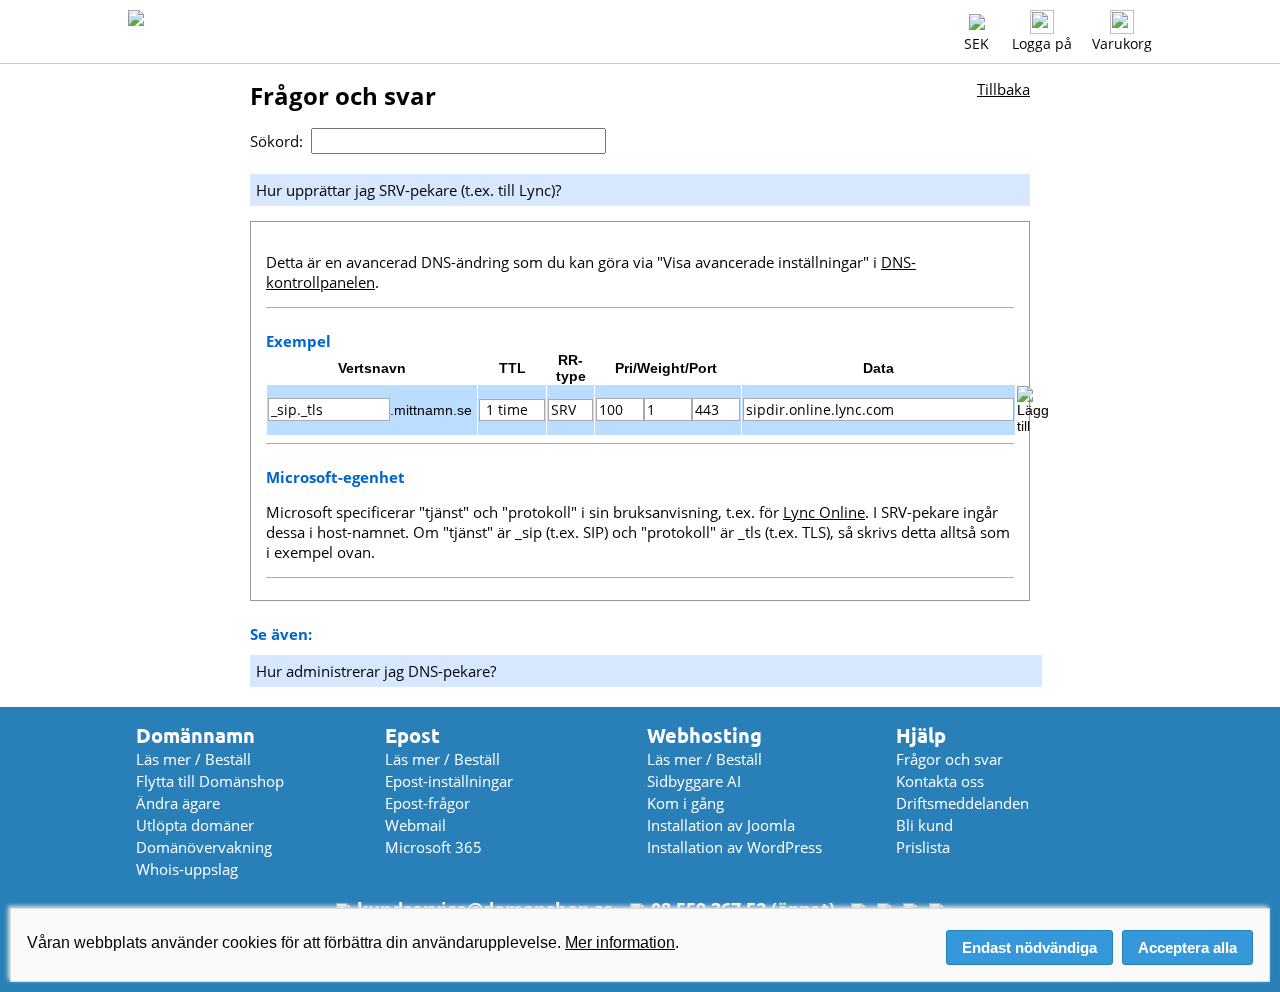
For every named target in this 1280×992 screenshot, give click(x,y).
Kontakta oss (940, 781)
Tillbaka (1003, 89)
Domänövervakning (204, 847)
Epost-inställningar (449, 781)
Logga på (1042, 43)
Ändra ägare (178, 803)
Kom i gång (685, 803)
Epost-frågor (427, 803)
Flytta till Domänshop (210, 781)
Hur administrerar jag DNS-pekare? (376, 671)
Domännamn (195, 735)
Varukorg (1122, 43)
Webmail (415, 825)
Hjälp (921, 735)
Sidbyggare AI (694, 781)
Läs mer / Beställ (193, 759)
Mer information (620, 942)
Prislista (923, 847)
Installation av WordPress (734, 847)
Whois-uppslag (187, 869)
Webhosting (704, 735)
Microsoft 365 (433, 847)
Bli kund (924, 825)
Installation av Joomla (721, 825)
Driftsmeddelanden (962, 803)
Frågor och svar (949, 759)
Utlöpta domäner (195, 825)
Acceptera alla (1187, 947)
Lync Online (824, 512)
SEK (976, 43)
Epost (412, 735)
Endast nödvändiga (1029, 947)
